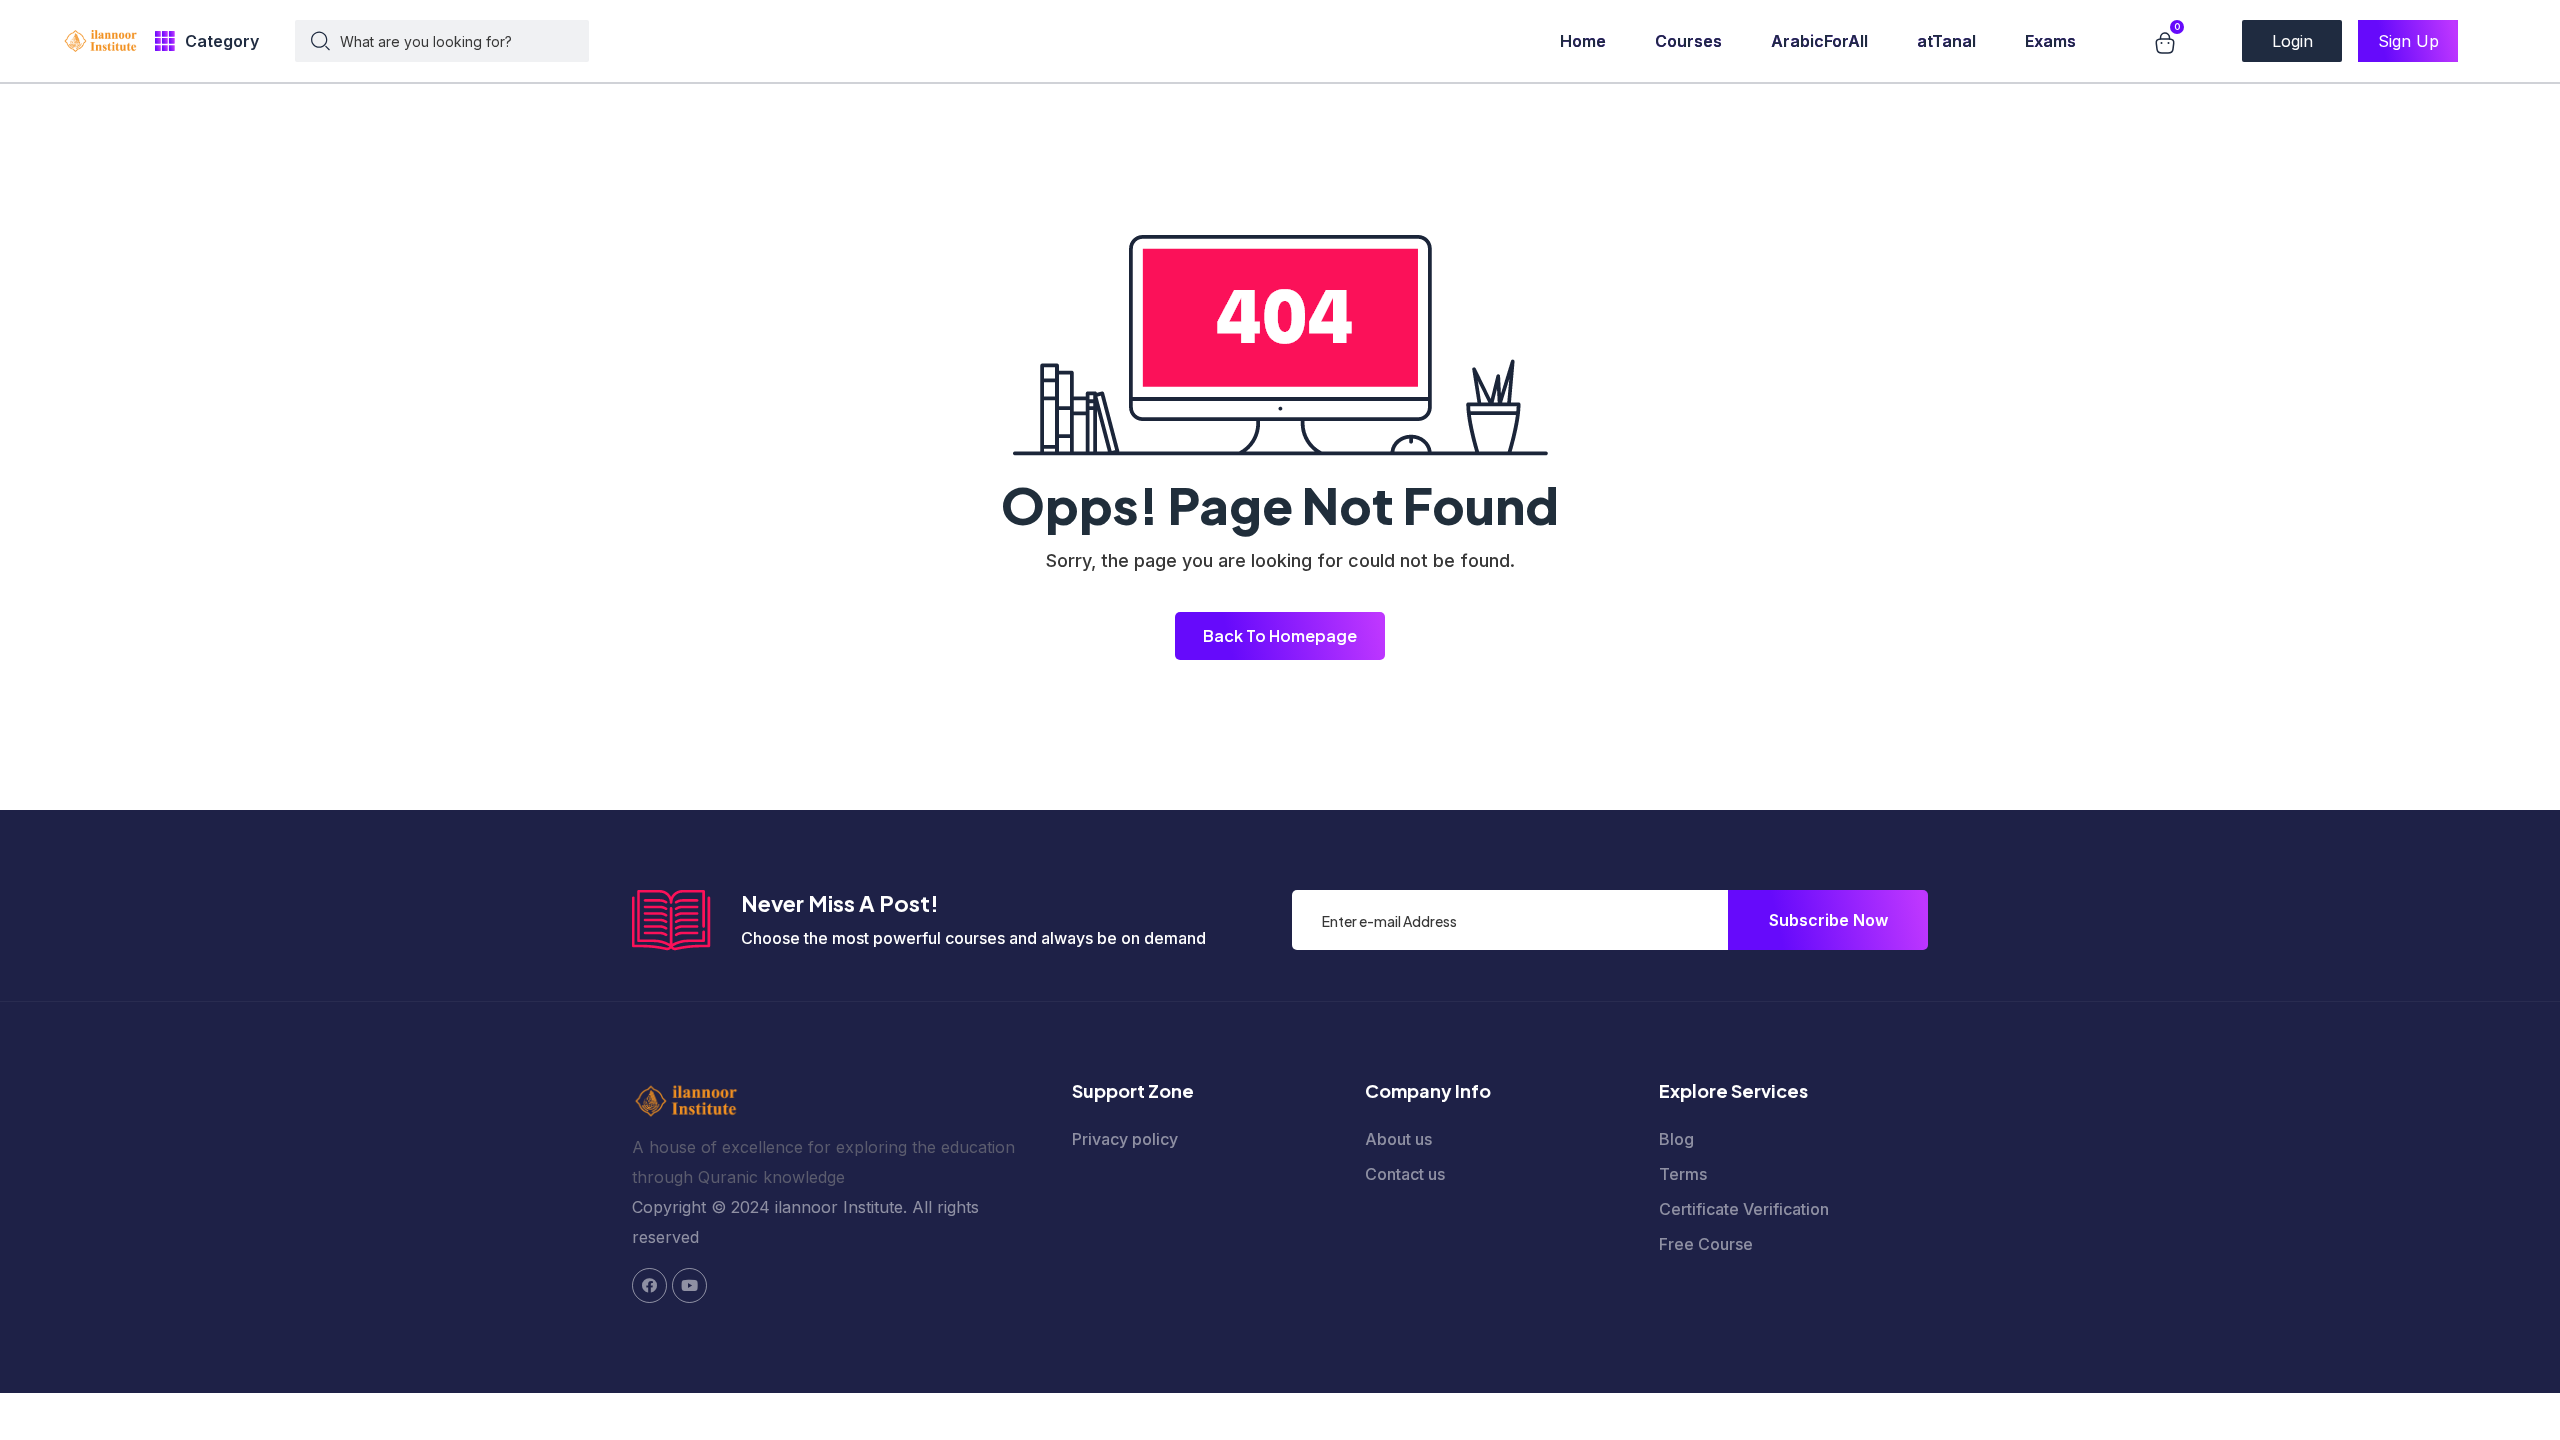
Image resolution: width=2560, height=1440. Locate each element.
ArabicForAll (1819, 41)
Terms (1683, 1174)
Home (1583, 41)
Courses (1688, 41)
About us (1398, 1139)
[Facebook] (649, 1285)
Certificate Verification (1744, 1209)
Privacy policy (1125, 1139)
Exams (2050, 41)
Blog (1676, 1139)
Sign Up (2408, 41)
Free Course (1706, 1244)
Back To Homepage (1280, 635)
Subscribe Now (1828, 920)
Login (2292, 41)
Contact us (1405, 1174)
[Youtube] (689, 1285)
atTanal (1946, 41)
